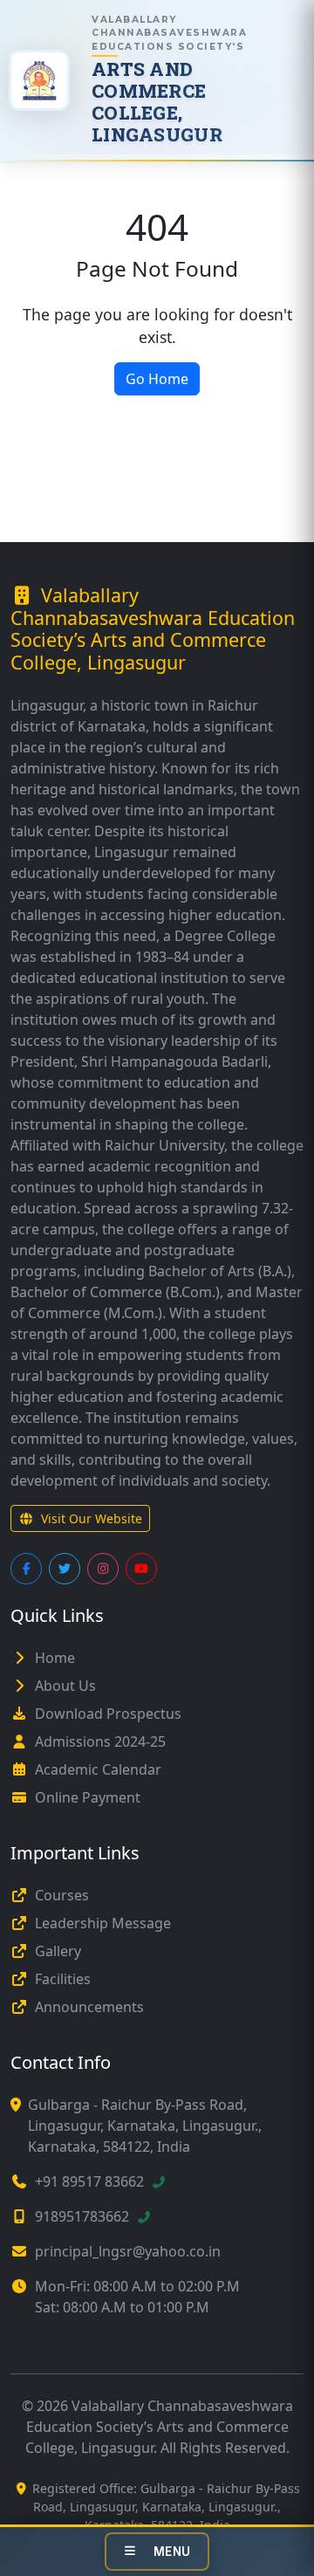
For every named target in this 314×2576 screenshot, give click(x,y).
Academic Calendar (98, 1769)
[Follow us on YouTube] (141, 1569)
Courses (62, 1895)
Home (55, 1658)
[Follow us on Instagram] (103, 1569)
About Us (65, 1686)
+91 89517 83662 (89, 2181)
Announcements (89, 2007)
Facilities (63, 1979)
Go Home (157, 379)
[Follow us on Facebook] (26, 1569)
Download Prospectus (108, 1714)
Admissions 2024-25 (100, 1741)
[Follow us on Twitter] (65, 1569)
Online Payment (88, 1797)
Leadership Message (103, 1923)
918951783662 (82, 2216)
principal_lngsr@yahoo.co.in (128, 2251)
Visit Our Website (92, 1518)
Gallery (58, 1951)
